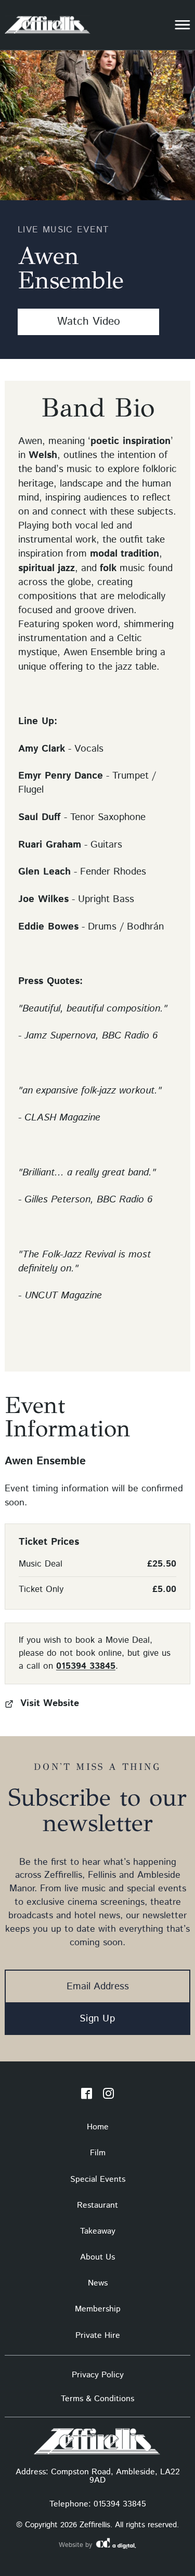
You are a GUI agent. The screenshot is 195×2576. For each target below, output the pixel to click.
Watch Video (89, 322)
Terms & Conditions (97, 2399)
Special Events (98, 2179)
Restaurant (97, 2205)
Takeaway (98, 2231)
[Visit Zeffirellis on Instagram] (108, 2096)
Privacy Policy (98, 2375)
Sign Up (97, 2019)
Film (98, 2153)
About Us (97, 2257)
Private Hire (98, 2336)
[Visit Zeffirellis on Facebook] (87, 2096)
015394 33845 (86, 1666)
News (98, 2283)
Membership (98, 2309)
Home (98, 2127)
